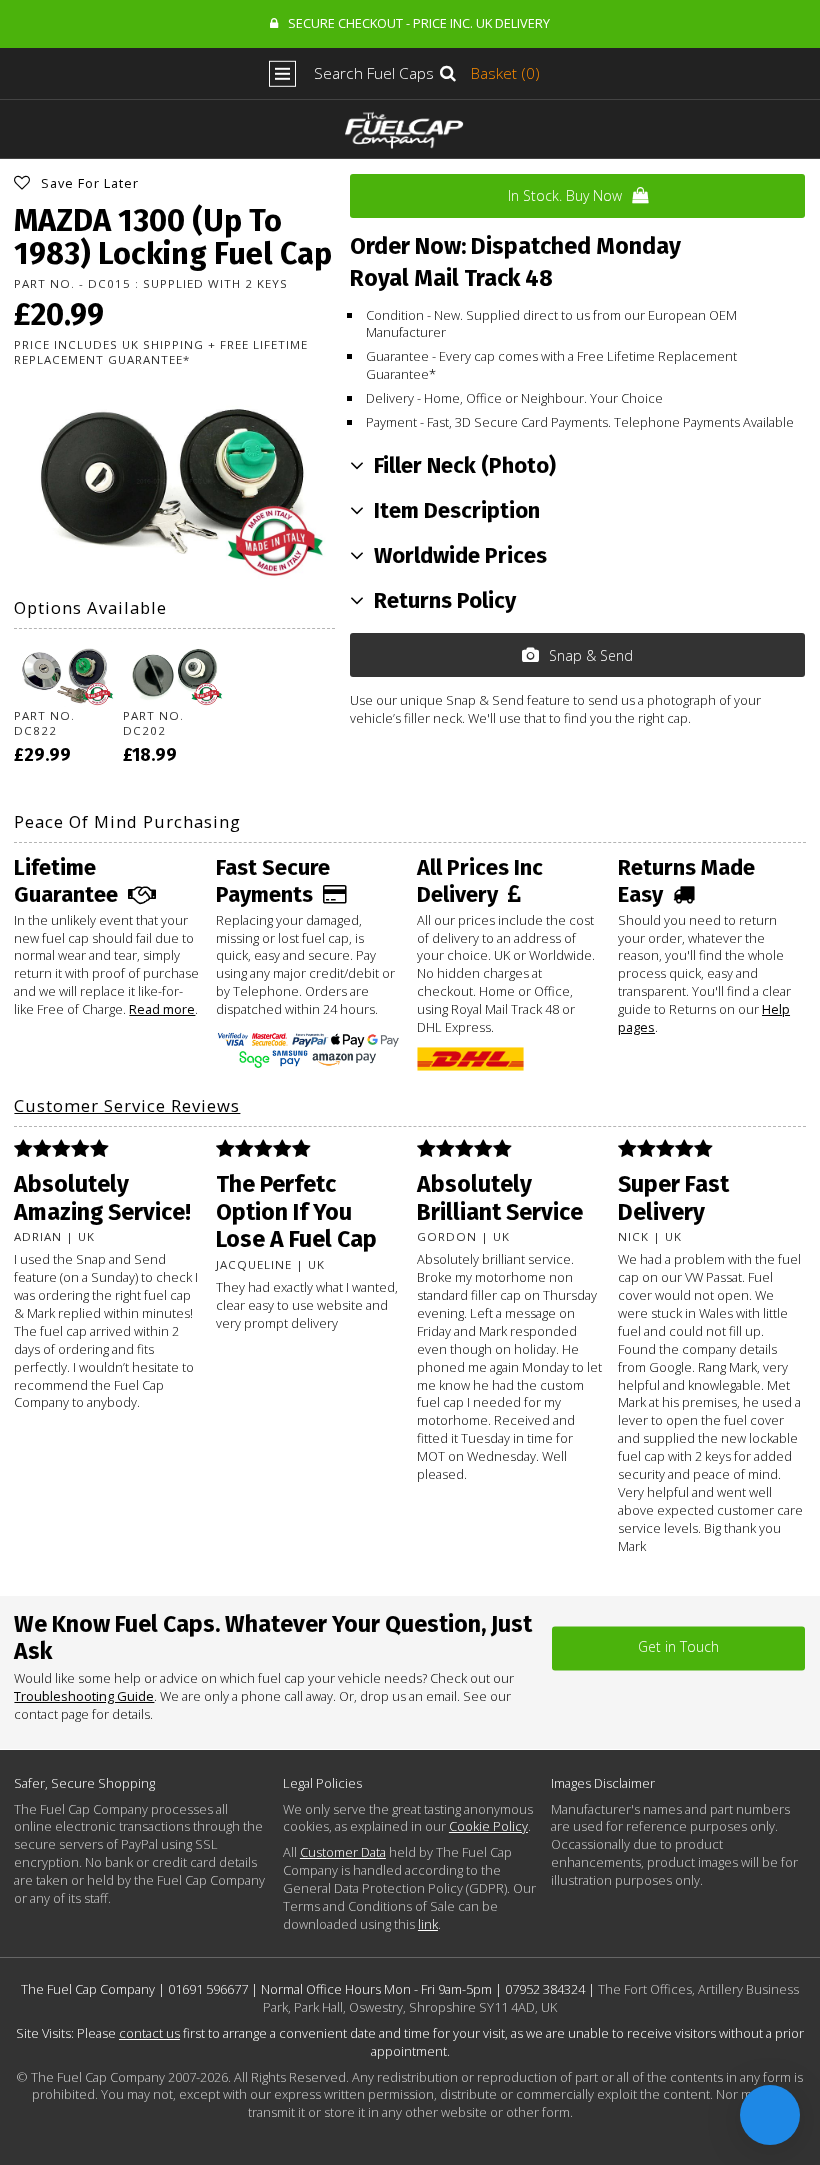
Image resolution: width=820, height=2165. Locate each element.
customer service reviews (127, 1105)
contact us (149, 2033)
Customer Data (343, 1852)
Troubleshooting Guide (84, 1696)
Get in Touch (678, 1647)
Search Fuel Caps (374, 73)
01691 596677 (208, 1989)
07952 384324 (545, 1989)
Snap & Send (591, 655)
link (428, 1924)
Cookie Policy (488, 1826)
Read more (162, 1009)
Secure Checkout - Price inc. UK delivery (419, 23)
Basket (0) (505, 73)
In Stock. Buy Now (565, 195)
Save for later (90, 183)
